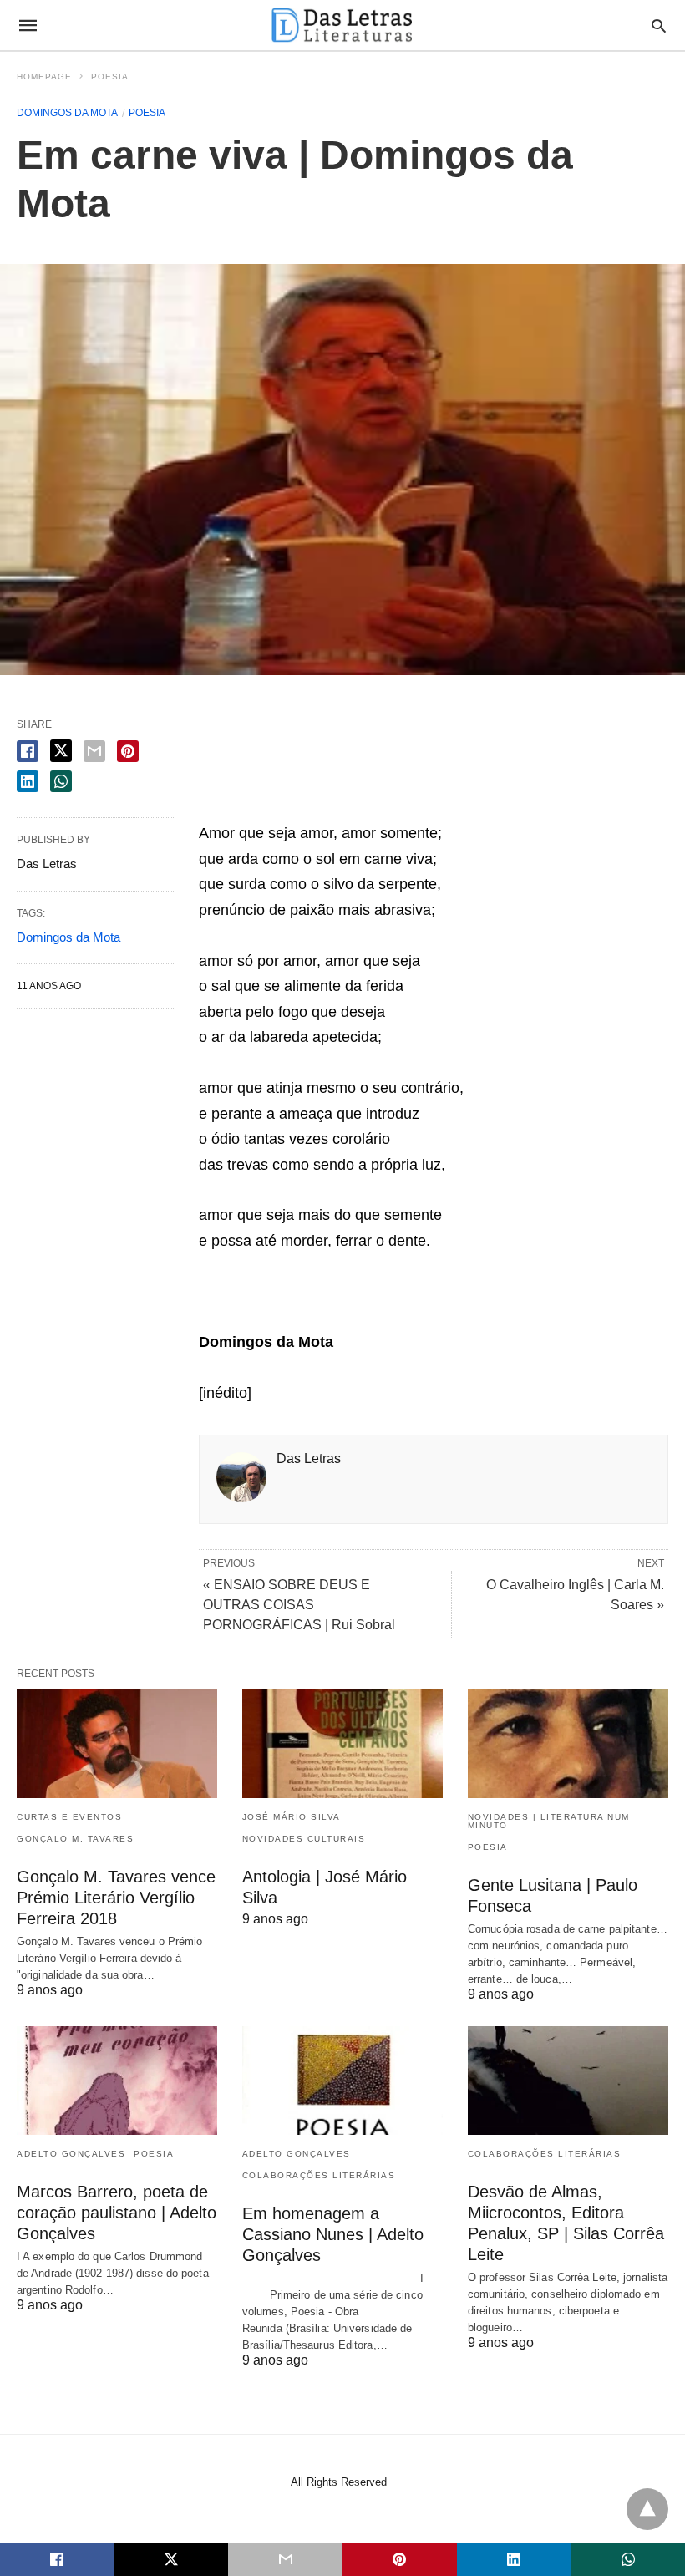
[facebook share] (28, 751)
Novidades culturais (304, 1839)
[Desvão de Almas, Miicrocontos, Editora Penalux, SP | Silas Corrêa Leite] (568, 2081)
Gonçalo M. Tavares (75, 1839)
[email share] (94, 751)
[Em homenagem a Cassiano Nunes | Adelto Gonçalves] (342, 2081)
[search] (659, 25)
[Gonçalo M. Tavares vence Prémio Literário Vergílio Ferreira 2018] (117, 1743)
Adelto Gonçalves (71, 2154)
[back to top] (647, 2509)
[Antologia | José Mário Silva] (342, 1743)
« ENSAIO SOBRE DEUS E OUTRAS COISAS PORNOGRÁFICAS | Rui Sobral (299, 1605)
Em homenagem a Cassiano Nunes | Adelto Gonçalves (333, 2234)
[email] (285, 2559)
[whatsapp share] (61, 781)
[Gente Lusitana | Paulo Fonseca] (568, 1743)
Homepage (44, 76)
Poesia (110, 76)
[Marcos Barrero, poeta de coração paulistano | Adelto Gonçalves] (117, 2081)
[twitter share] (61, 751)
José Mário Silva (292, 1817)
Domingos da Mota (67, 113)
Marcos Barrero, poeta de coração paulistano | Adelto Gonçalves (117, 2213)
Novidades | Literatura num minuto (549, 1821)
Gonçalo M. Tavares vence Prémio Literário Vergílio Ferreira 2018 (116, 1898)
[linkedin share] (28, 781)
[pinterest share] (128, 751)
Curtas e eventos (69, 1817)
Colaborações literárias (319, 2175)
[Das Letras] (342, 25)
